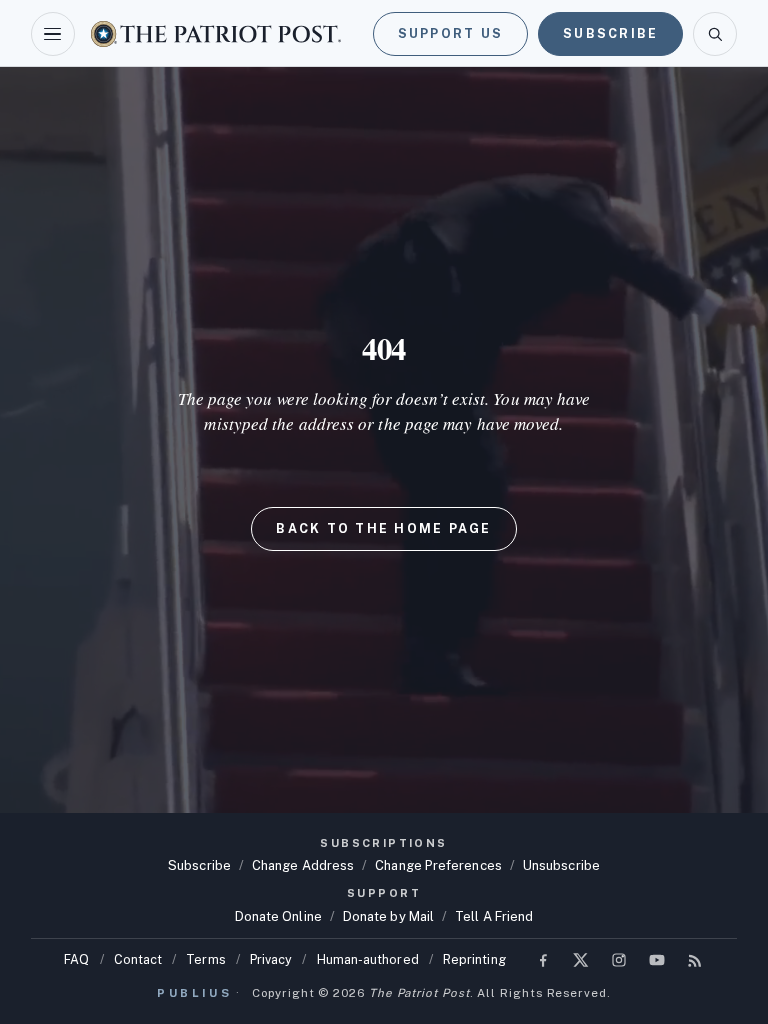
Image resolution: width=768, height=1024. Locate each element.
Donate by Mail (388, 916)
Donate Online (278, 916)
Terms (205, 959)
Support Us (451, 33)
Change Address (303, 865)
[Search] (715, 34)
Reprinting (474, 959)
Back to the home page (383, 528)
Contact (138, 959)
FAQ (76, 959)
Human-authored (368, 959)
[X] (581, 960)
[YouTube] (657, 960)
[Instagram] (619, 960)
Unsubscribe (561, 865)
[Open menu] (53, 34)
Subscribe (610, 33)
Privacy (271, 959)
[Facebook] (543, 960)
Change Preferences (438, 865)
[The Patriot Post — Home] (216, 33)
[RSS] (695, 960)
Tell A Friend (494, 916)
